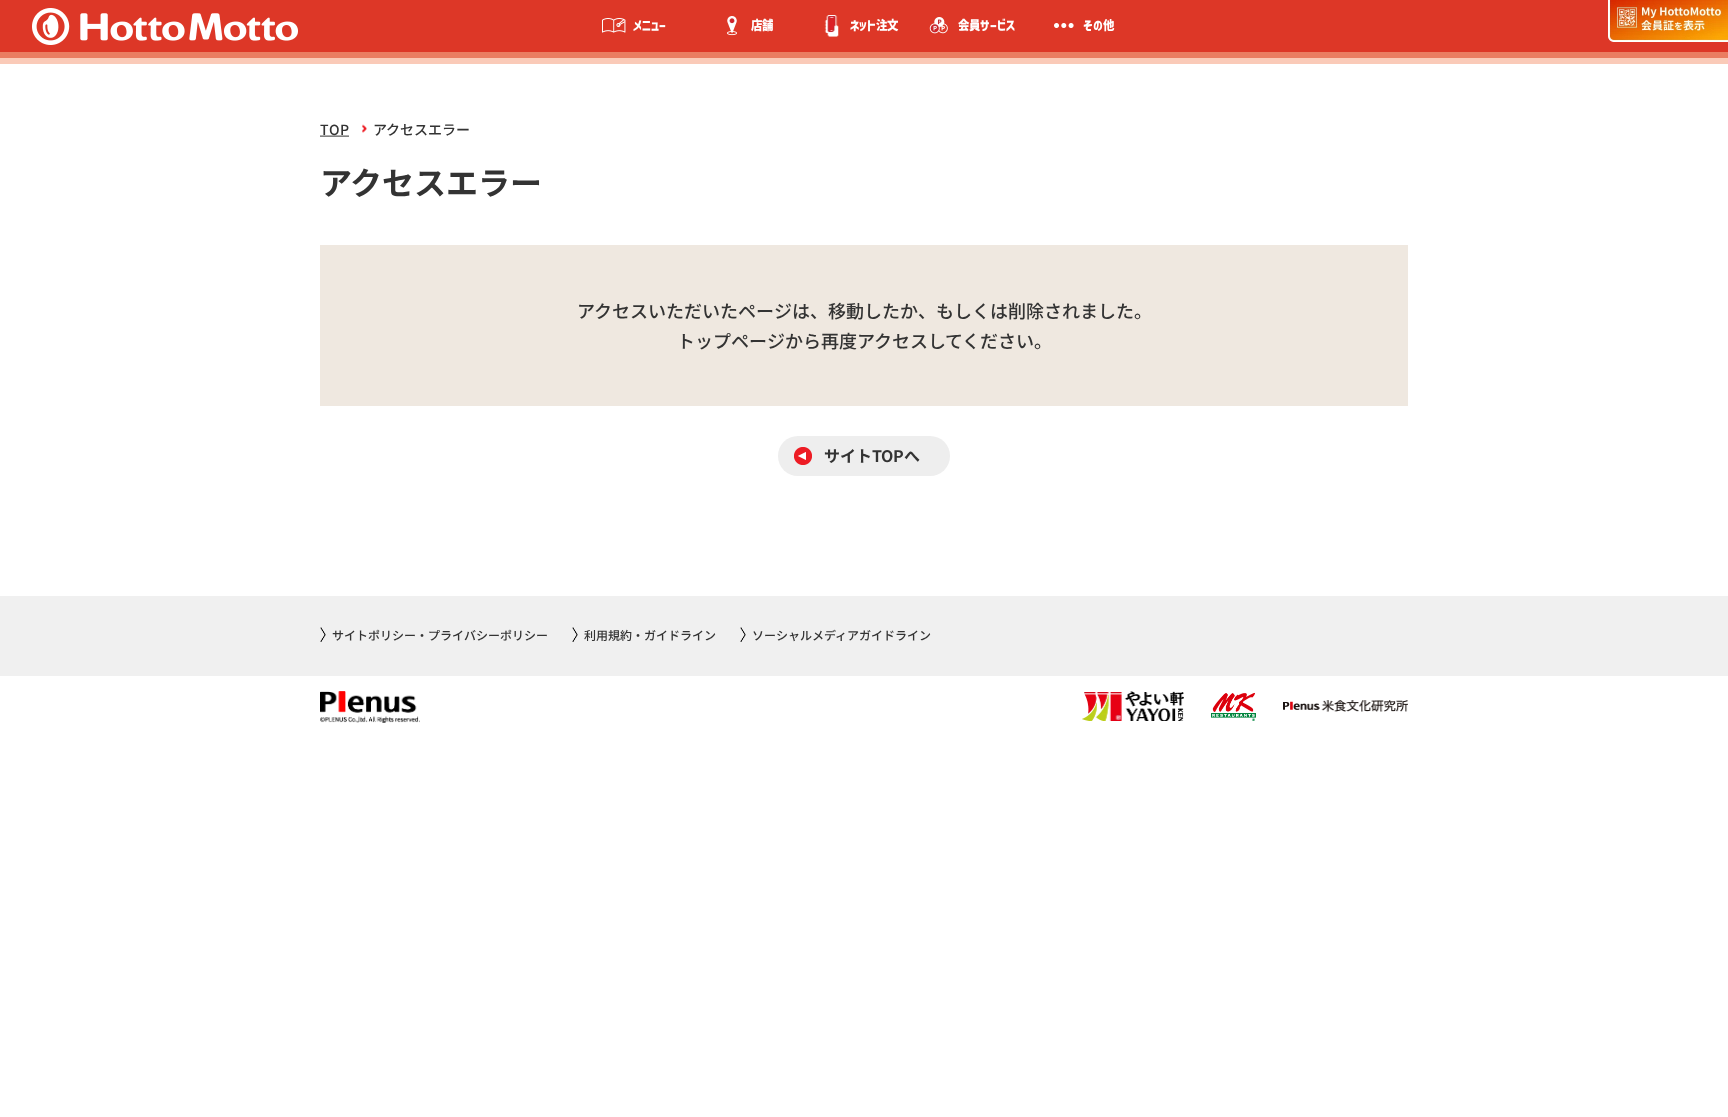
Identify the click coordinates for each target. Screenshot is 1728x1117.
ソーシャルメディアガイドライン (841, 634)
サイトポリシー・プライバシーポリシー (440, 634)
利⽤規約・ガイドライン (650, 634)
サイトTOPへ (872, 455)
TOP (334, 129)
